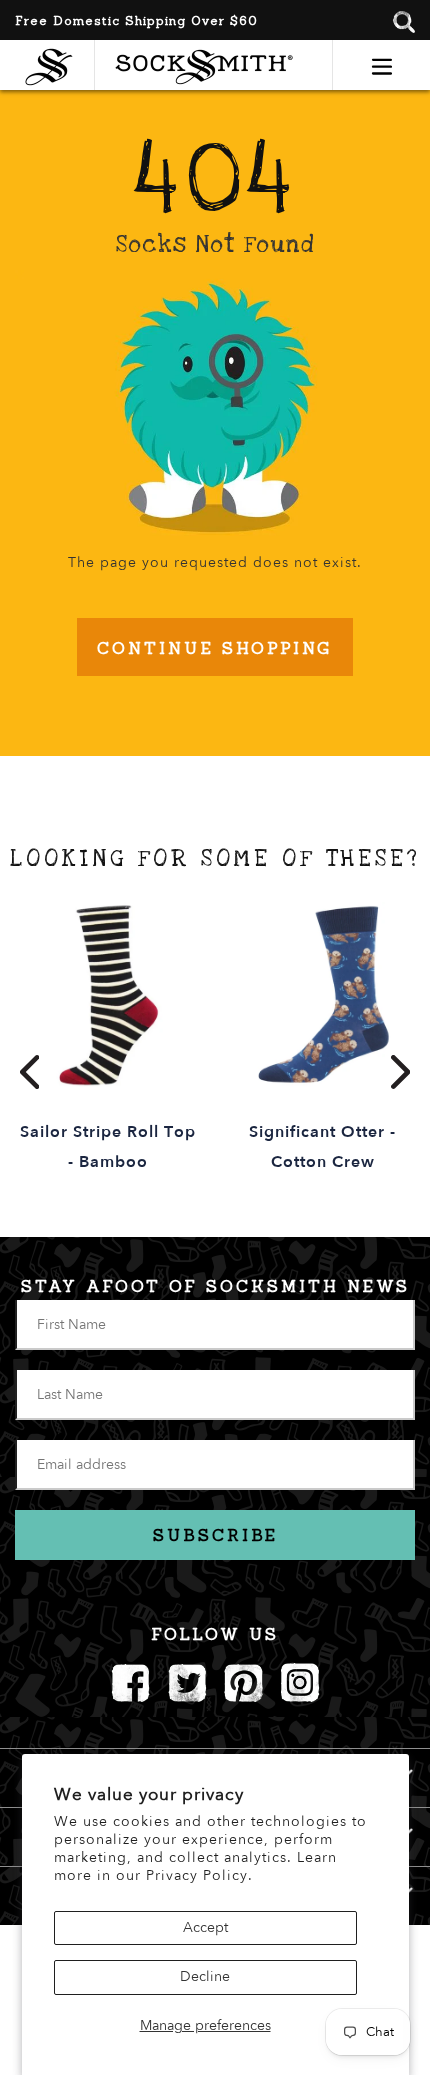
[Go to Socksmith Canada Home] (53, 64)
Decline (205, 1976)
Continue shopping (214, 648)
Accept (205, 1927)
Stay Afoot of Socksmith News (215, 1286)
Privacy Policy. (199, 1875)
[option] (107, 1039)
